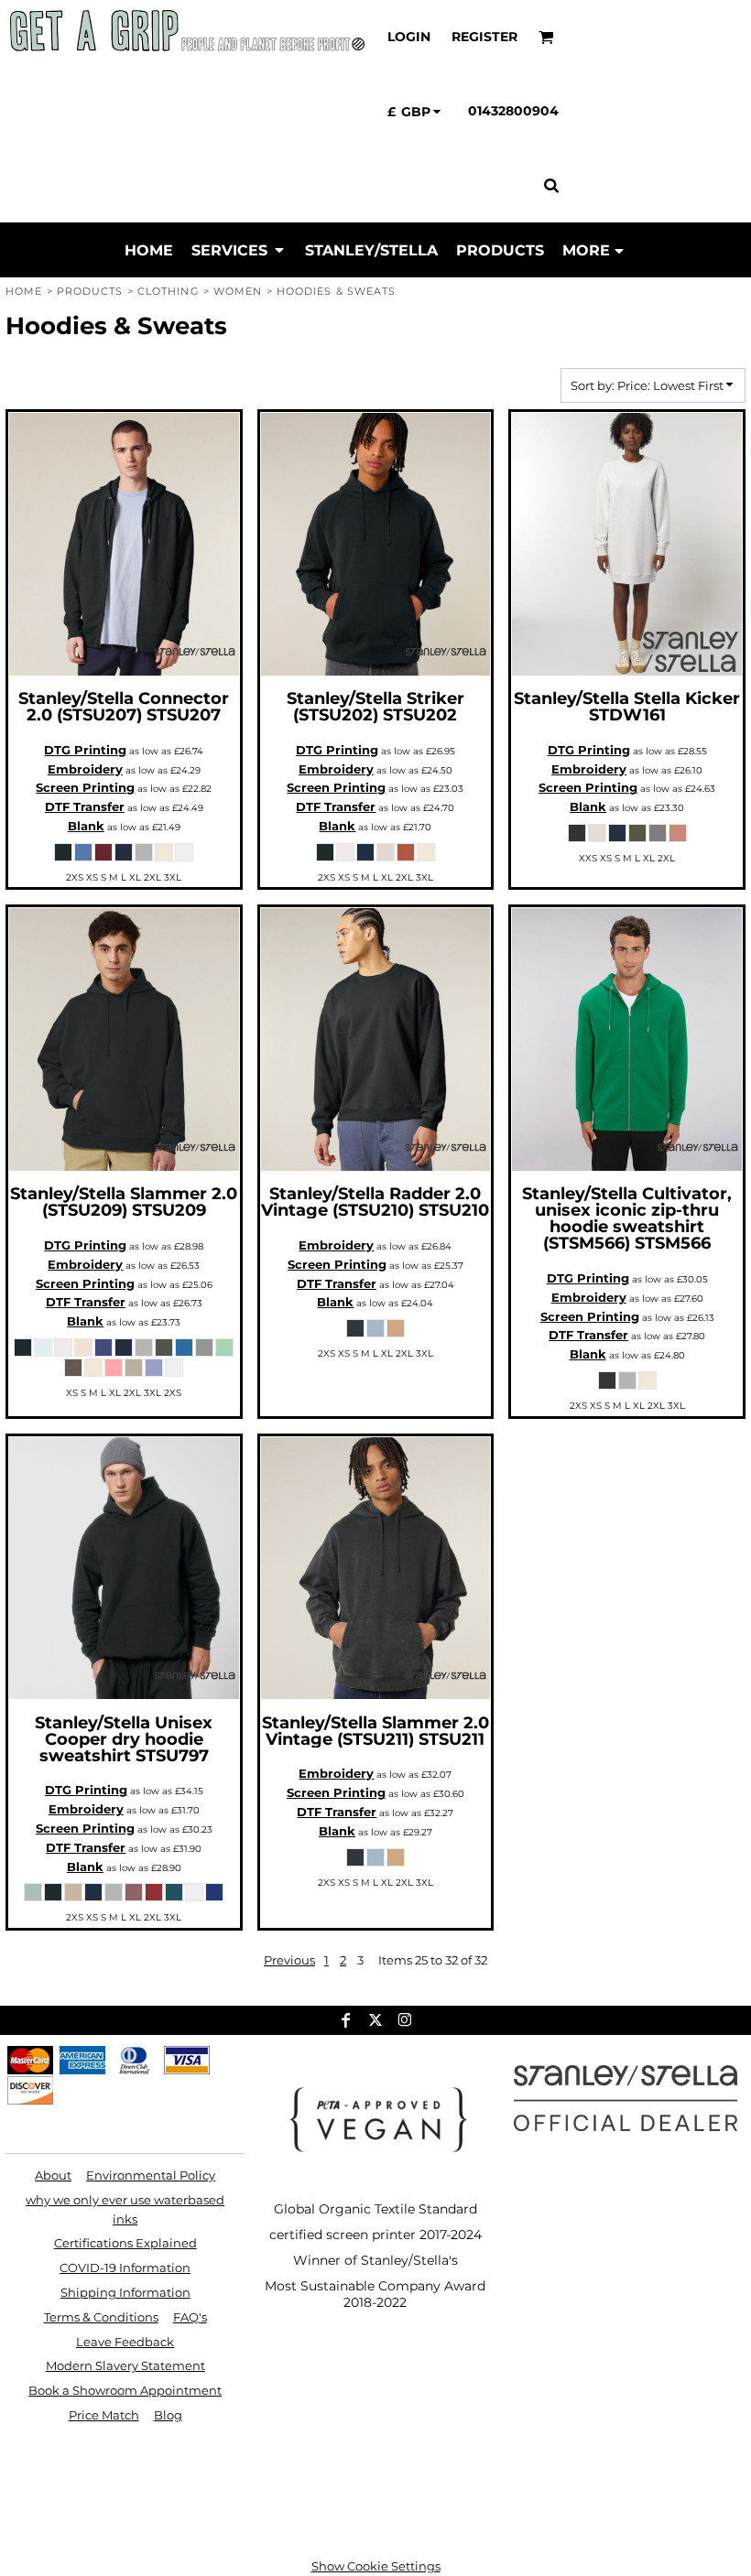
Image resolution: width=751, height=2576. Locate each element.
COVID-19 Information (125, 2268)
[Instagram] (405, 2020)
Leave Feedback (125, 2342)
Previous (289, 1960)
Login (409, 37)
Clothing (169, 291)
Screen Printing (85, 787)
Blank (86, 826)
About (53, 2175)
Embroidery (85, 769)
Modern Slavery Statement (125, 2365)
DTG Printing (85, 750)
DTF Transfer (85, 806)
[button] (546, 37)
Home (24, 291)
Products (90, 291)
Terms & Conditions (101, 2317)
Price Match (104, 2415)
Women (238, 291)
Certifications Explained (125, 2243)
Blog (168, 2415)
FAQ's (190, 2317)
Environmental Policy (151, 2175)
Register (484, 37)
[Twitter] (375, 2020)
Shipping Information (125, 2292)
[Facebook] (346, 2020)
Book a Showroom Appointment (125, 2390)
